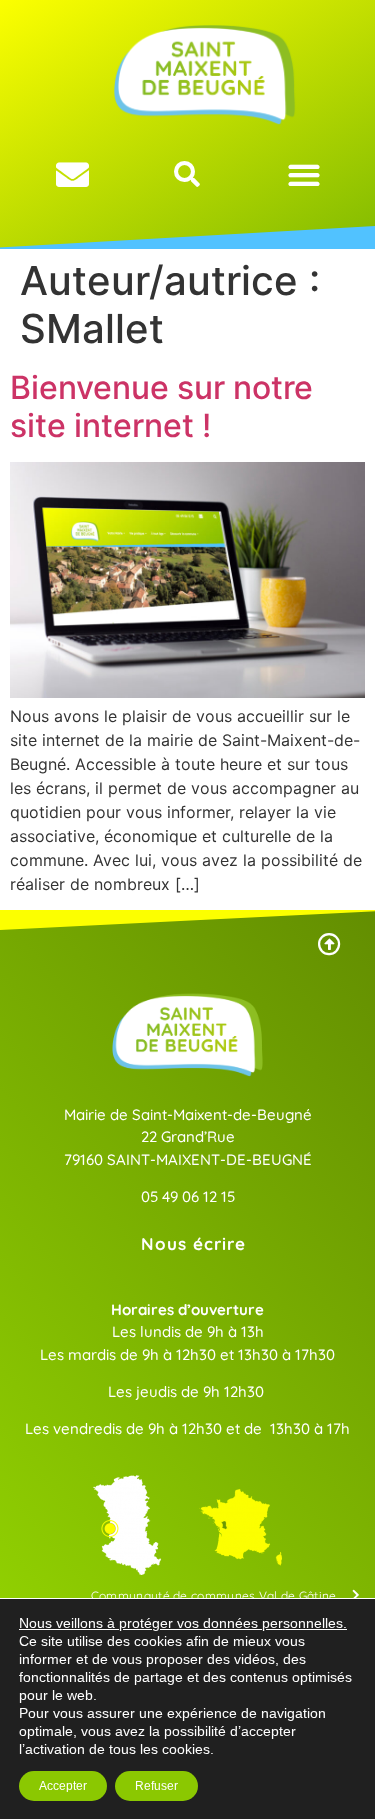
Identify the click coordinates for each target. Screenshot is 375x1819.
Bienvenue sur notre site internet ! (161, 406)
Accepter (63, 1786)
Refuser (156, 1786)
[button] (304, 174)
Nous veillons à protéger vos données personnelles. (183, 1623)
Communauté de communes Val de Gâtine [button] (214, 1595)
